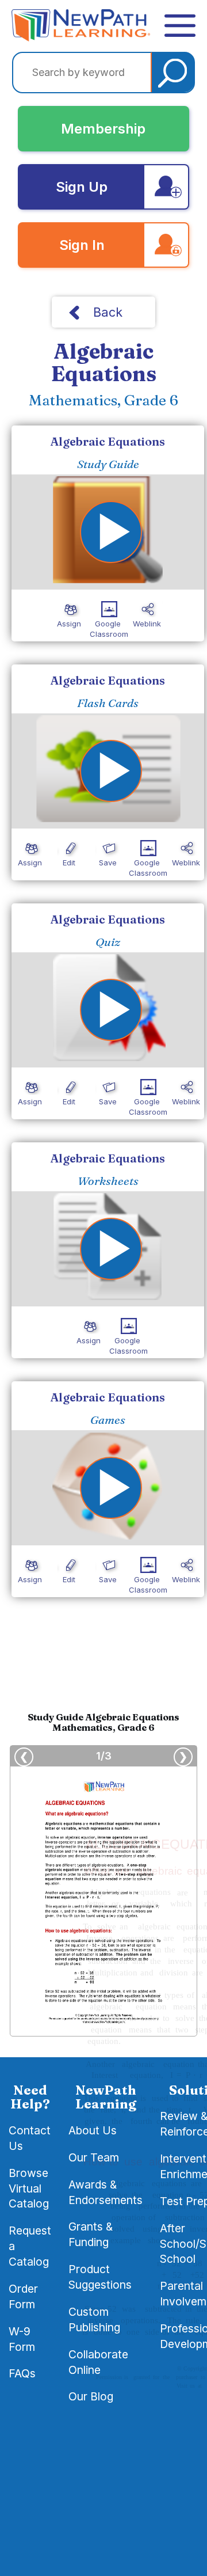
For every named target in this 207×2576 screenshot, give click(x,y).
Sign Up (82, 187)
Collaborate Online (98, 2362)
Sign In (82, 245)
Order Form (23, 2296)
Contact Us (30, 2138)
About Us (93, 2130)
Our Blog (91, 2396)
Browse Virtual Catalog (29, 2189)
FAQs (22, 2373)
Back (108, 312)
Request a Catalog (30, 2246)
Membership (103, 129)
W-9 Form (22, 2339)
